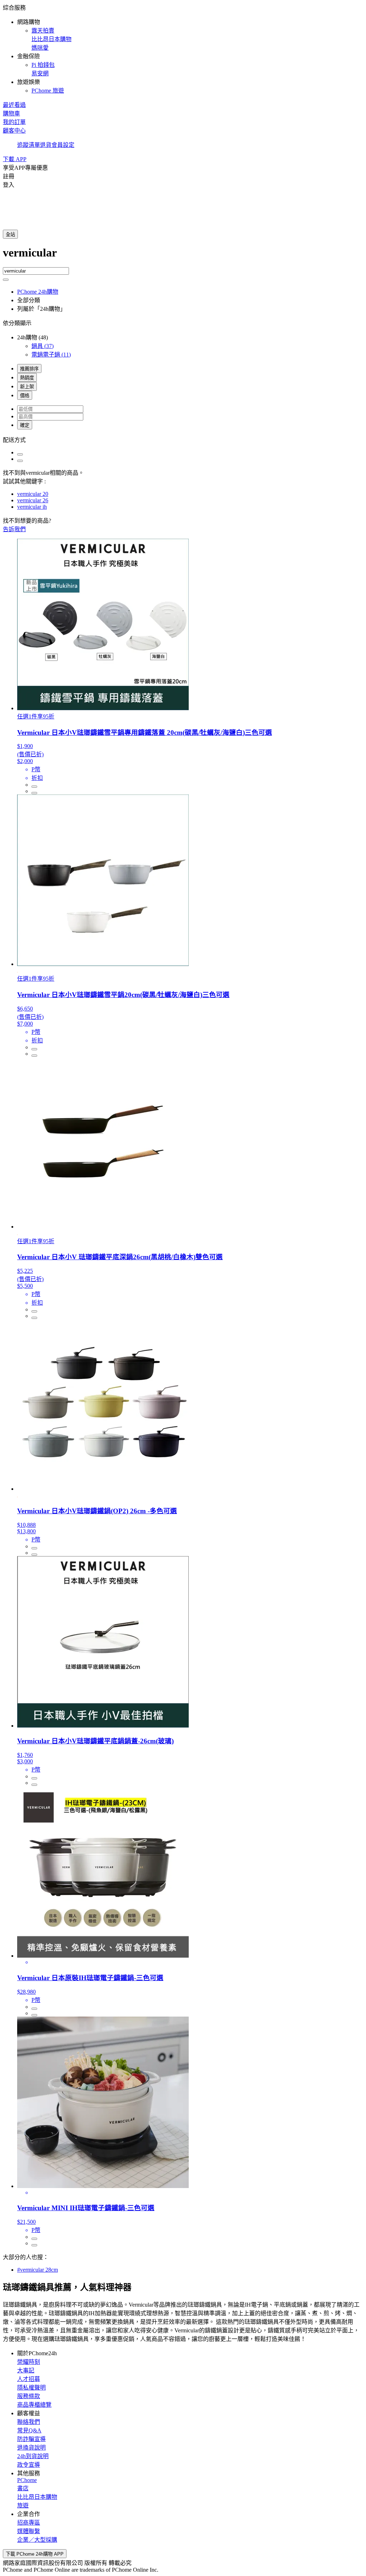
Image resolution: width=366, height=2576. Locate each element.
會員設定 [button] (63, 145)
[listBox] (183, 439)
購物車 (11, 113)
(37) (43, 346)
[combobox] (183, 257)
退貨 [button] (46, 145)
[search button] (6, 280)
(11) (51, 355)
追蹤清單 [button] (29, 145)
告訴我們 (14, 529)
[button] (183, 49)
